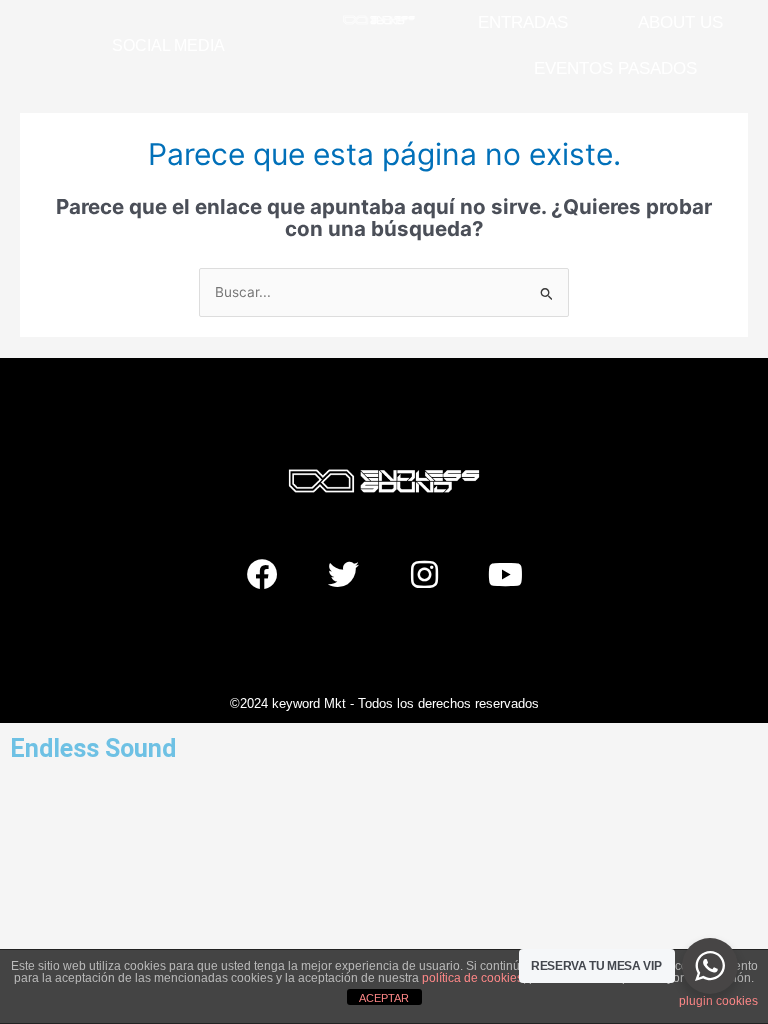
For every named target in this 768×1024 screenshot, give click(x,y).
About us (680, 22)
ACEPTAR (384, 998)
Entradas (523, 22)
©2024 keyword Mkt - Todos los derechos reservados (384, 703)
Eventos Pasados (615, 68)
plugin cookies (718, 1001)
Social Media (168, 45)
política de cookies (472, 978)
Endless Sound (93, 748)
